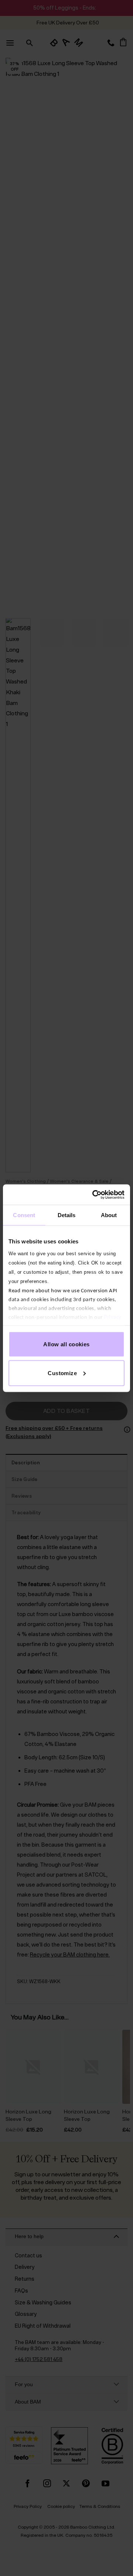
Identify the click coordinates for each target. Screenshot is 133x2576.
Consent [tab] (24, 1215)
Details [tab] (67, 1215)
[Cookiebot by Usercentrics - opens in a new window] (94, 1195)
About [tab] (109, 1215)
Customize (62, 1373)
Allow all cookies (66, 1344)
